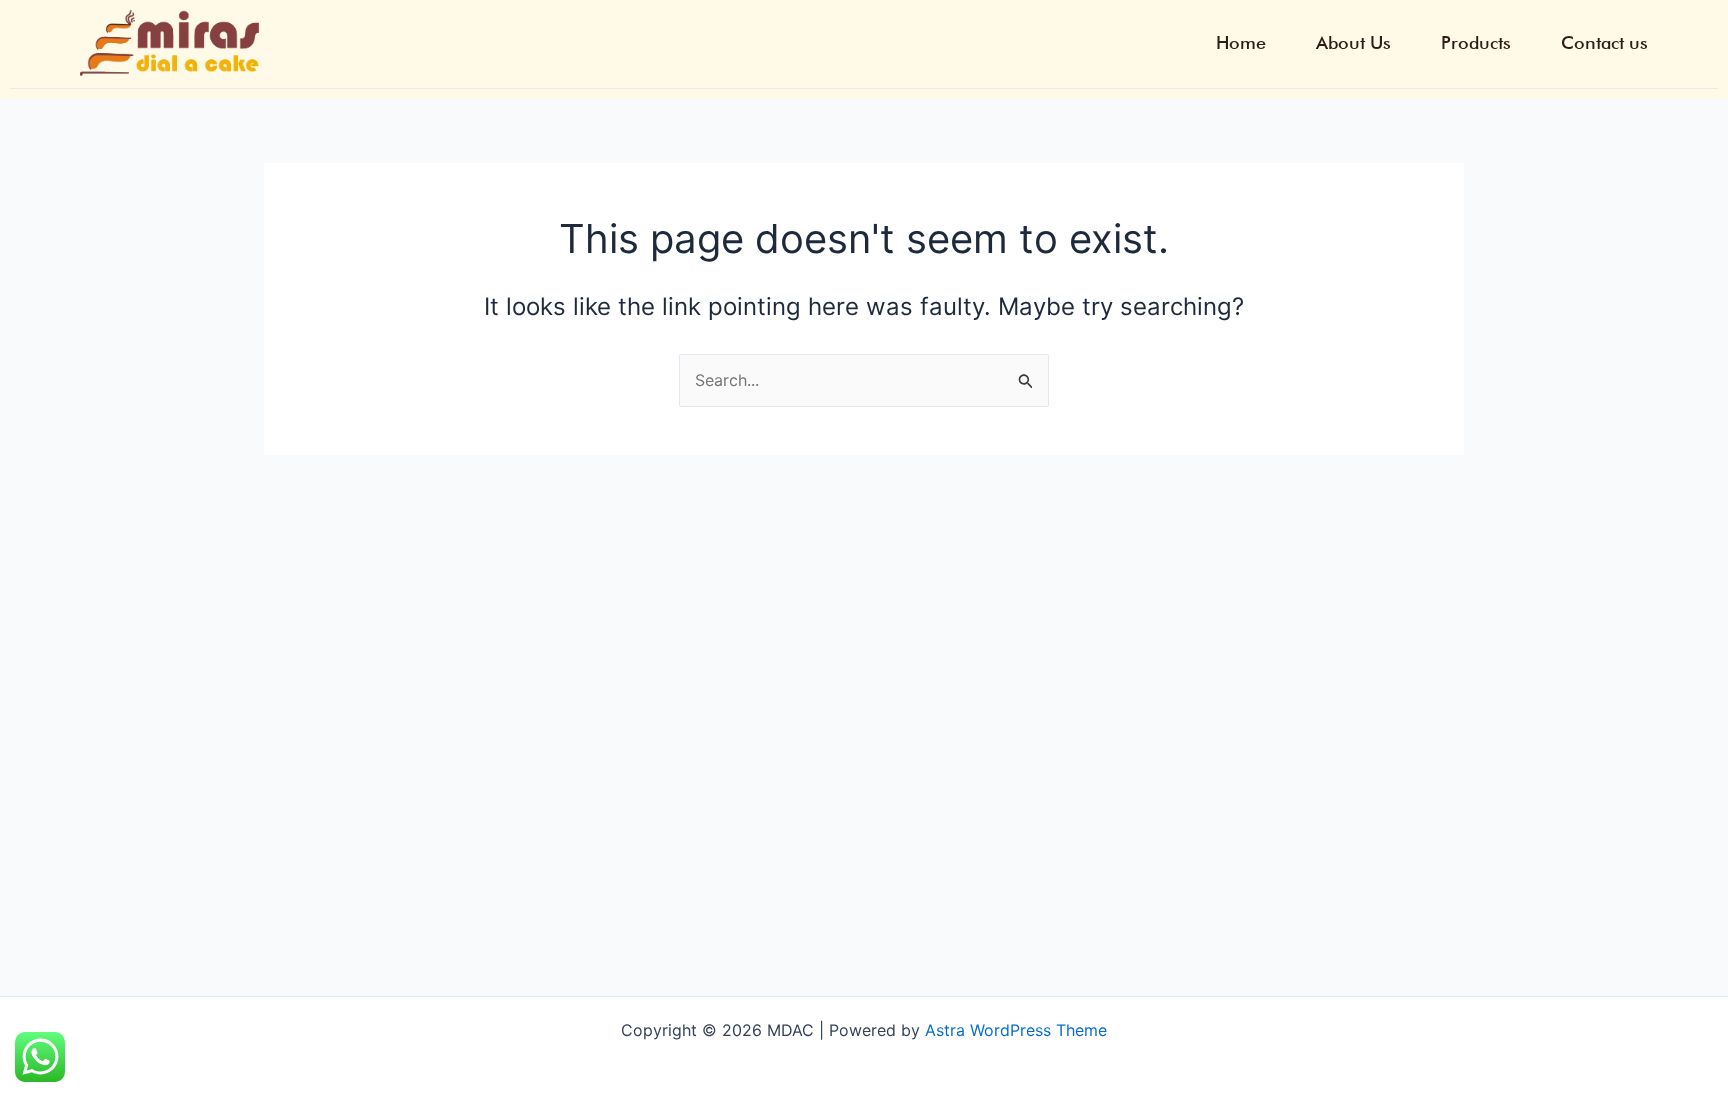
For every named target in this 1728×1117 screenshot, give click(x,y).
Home (1241, 43)
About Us (1353, 43)
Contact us (1604, 43)
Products (1476, 43)
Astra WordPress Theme (1016, 1030)
